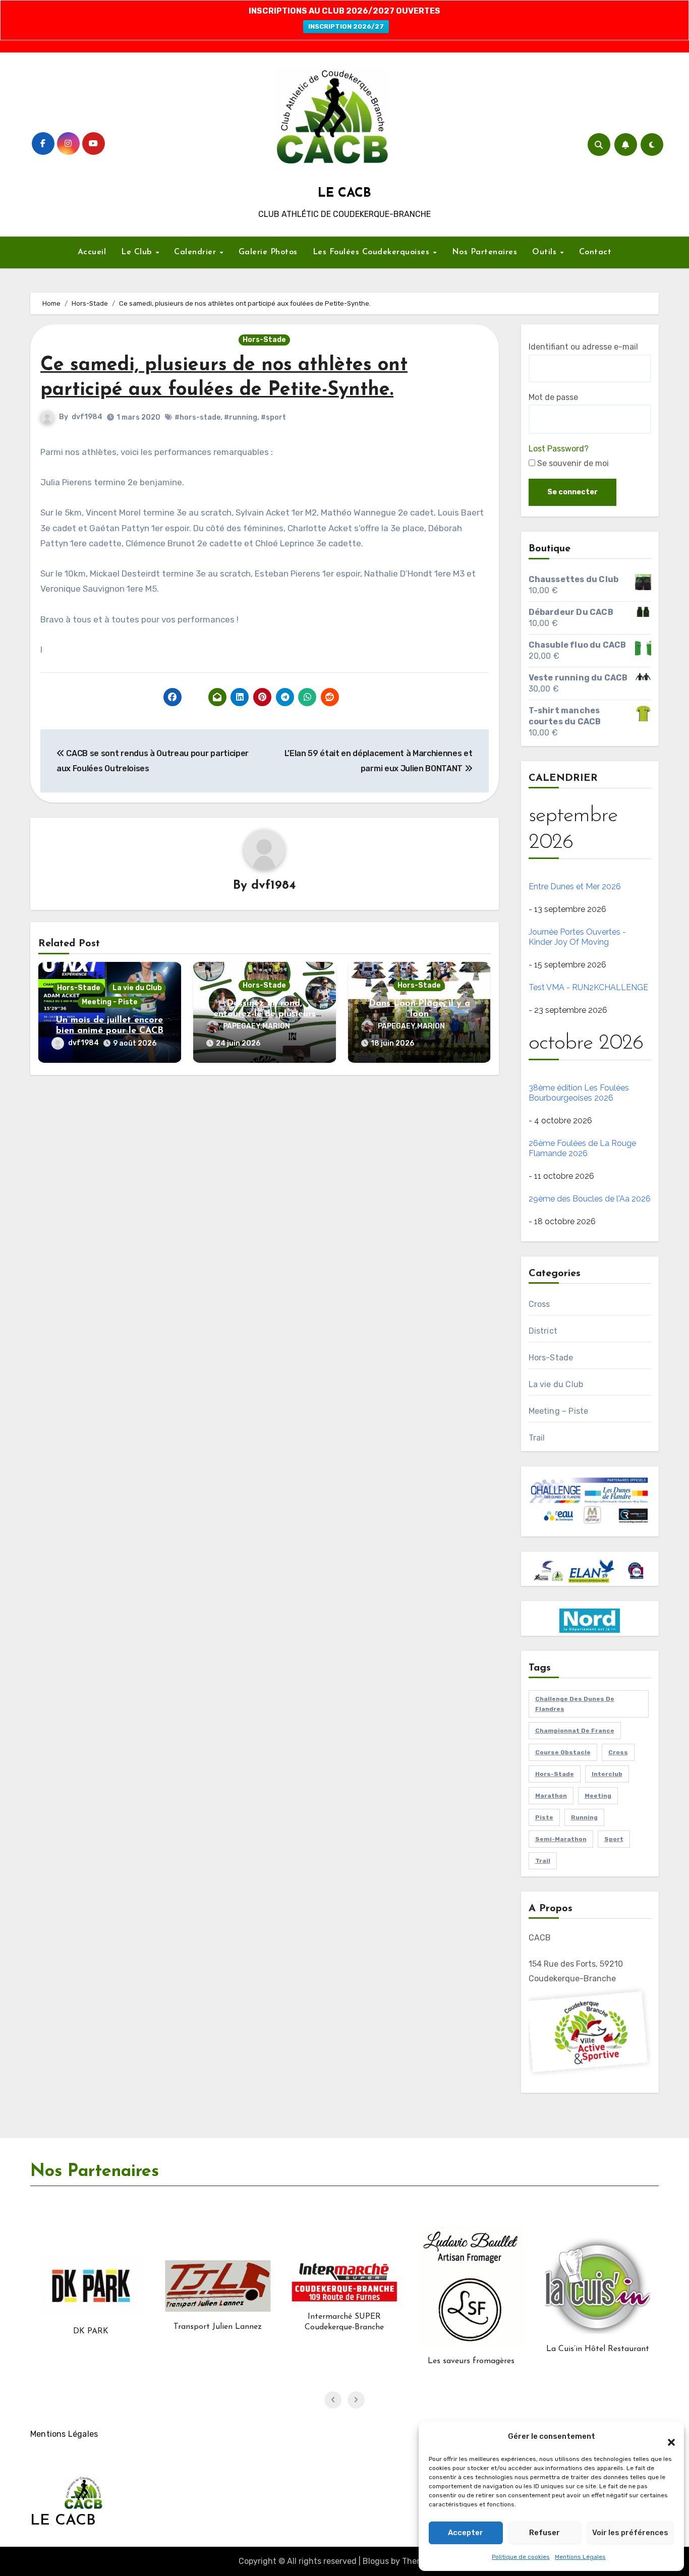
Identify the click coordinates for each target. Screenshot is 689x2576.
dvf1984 (87, 417)
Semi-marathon (561, 1839)
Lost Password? (559, 449)
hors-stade (555, 1774)
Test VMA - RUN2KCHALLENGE (588, 987)
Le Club (138, 252)
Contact (595, 252)
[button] (666, 2437)
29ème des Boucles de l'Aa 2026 (590, 1199)
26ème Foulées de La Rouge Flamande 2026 (582, 1148)
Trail (537, 1438)
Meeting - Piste (110, 1002)
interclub (607, 1774)
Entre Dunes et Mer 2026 (575, 886)
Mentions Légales (580, 2557)
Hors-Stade (264, 340)
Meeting (598, 1796)
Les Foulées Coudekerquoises (372, 252)
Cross (539, 1304)
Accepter (466, 2533)
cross (618, 1752)
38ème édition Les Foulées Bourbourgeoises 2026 (579, 1093)
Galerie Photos (268, 252)
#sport (273, 417)
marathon (551, 1796)
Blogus (376, 2561)
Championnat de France (575, 1731)
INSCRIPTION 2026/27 (346, 26)
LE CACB (344, 193)
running (584, 1817)
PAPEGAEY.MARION (256, 1026)
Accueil (92, 252)
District (543, 1331)
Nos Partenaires (485, 252)
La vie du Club (137, 988)
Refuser (544, 2533)
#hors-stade (197, 417)
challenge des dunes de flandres (575, 1704)
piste (544, 1817)
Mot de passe (553, 397)
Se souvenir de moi (572, 463)
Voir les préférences (630, 2533)
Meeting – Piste (559, 1411)
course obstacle (563, 1752)
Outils (546, 252)
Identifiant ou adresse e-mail (583, 347)
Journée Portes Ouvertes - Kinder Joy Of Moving (577, 937)
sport (614, 1839)
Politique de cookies (521, 2557)
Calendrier (196, 252)
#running (241, 417)
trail (543, 1861)
